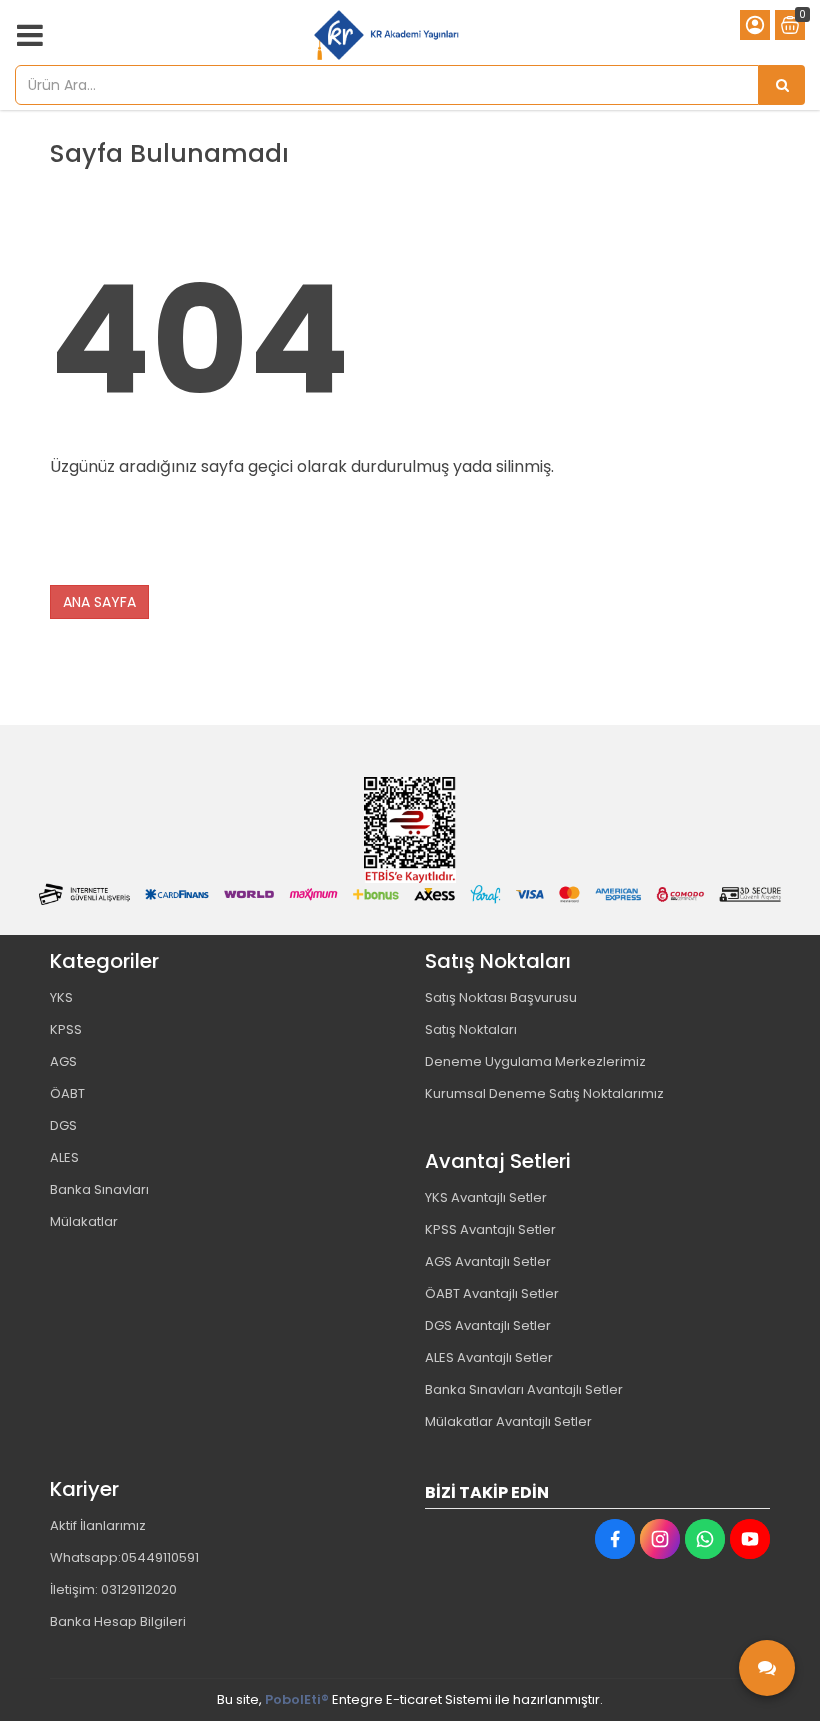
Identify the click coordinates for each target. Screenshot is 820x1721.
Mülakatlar (84, 1221)
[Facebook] (615, 1539)
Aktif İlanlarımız (98, 1525)
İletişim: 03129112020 (113, 1589)
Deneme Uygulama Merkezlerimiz (535, 1061)
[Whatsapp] (705, 1539)
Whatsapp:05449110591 (124, 1557)
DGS (63, 1125)
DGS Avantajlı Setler (488, 1325)
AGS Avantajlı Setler (488, 1261)
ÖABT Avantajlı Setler (492, 1293)
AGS (63, 1061)
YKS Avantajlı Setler (486, 1197)
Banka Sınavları (99, 1189)
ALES (64, 1157)
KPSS (66, 1029)
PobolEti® (297, 1699)
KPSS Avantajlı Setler (490, 1229)
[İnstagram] (660, 1539)
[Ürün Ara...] (782, 85)
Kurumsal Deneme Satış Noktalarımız (544, 1093)
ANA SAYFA (99, 602)
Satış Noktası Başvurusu (501, 997)
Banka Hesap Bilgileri (118, 1621)
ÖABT (67, 1093)
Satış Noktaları (471, 1029)
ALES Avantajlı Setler (489, 1357)
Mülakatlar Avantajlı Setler (508, 1421)
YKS (61, 997)
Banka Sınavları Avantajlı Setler (524, 1389)
